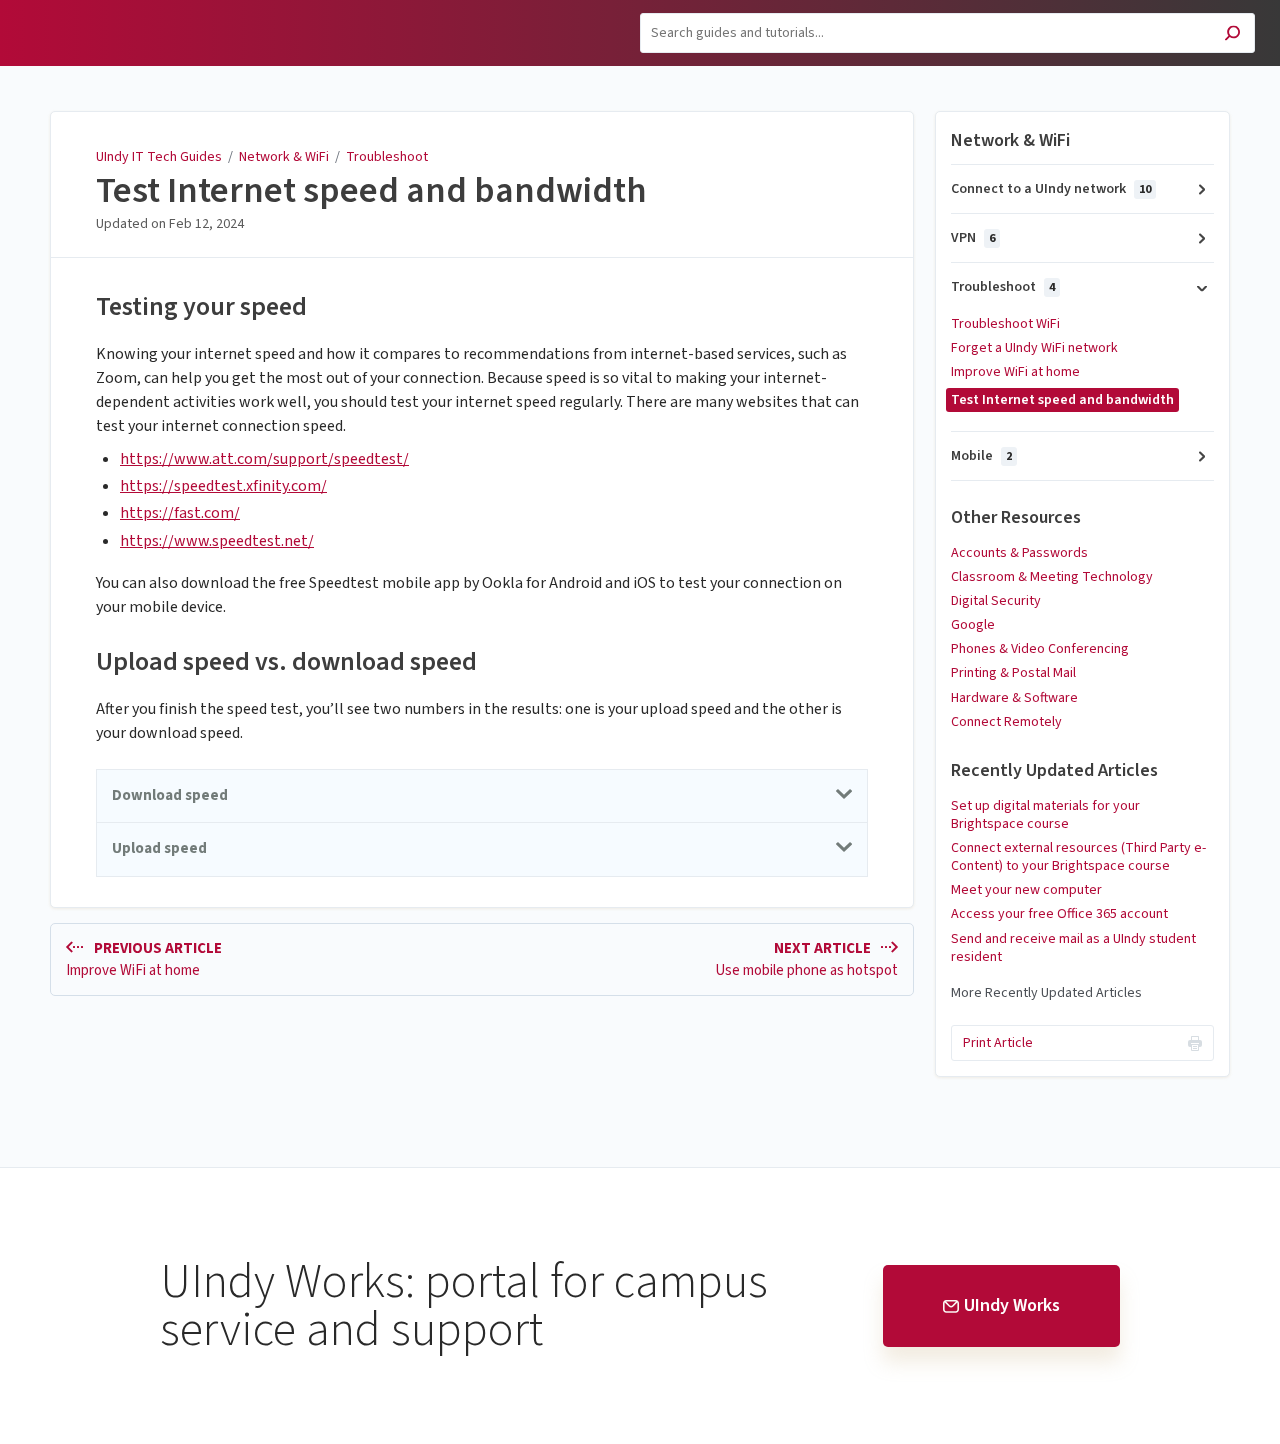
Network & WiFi (284, 157)
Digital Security (996, 601)
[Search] (1232, 35)
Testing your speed (201, 306)
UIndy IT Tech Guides (159, 157)
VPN (973, 238)
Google (973, 625)
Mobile (981, 456)
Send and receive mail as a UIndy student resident (1073, 948)
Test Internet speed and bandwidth (371, 191)
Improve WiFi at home (1015, 372)
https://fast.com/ (180, 513)
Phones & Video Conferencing (1040, 649)
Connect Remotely (1006, 722)
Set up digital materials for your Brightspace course (1045, 815)
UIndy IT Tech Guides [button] (100, 11)
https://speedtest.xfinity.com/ (223, 486)
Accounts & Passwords (1019, 553)
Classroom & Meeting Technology (1052, 577)
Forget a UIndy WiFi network (1034, 348)
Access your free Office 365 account (1059, 914)
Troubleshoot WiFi (1005, 324)
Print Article (998, 1043)
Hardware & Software (1014, 698)
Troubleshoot (387, 157)
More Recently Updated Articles (1046, 993)
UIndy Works (1012, 1305)
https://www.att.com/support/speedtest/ (264, 459)
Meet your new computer (1026, 890)
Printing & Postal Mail (1013, 673)
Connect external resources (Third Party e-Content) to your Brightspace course (1078, 857)
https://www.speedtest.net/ (217, 541)
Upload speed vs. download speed (286, 661)
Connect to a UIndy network (1051, 189)
